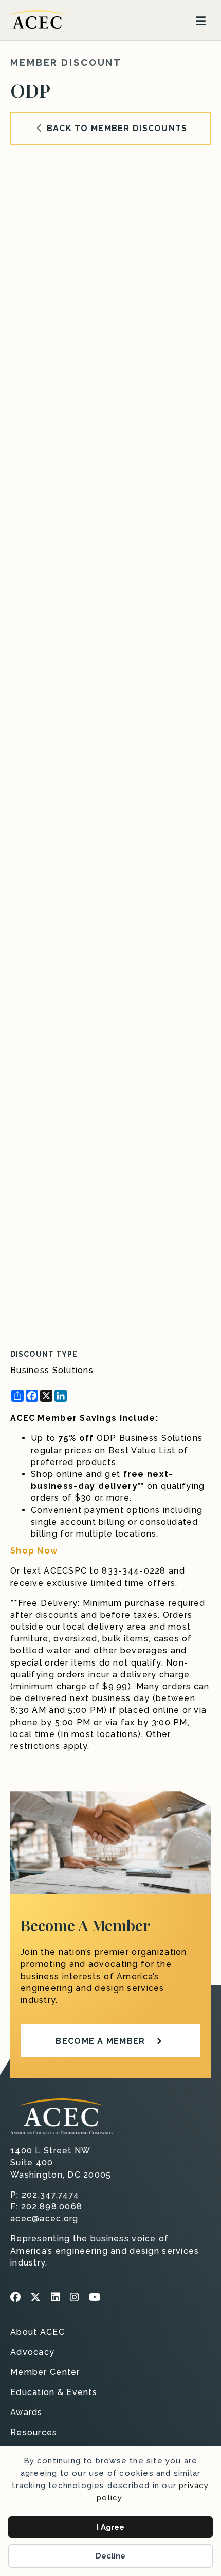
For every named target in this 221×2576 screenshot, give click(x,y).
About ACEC (38, 2333)
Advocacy (32, 2353)
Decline (110, 2556)
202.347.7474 (50, 2195)
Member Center (45, 2373)
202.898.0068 (52, 2207)
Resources (34, 2433)
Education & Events (54, 2393)
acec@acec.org (44, 2218)
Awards (26, 2413)
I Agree (110, 2527)
